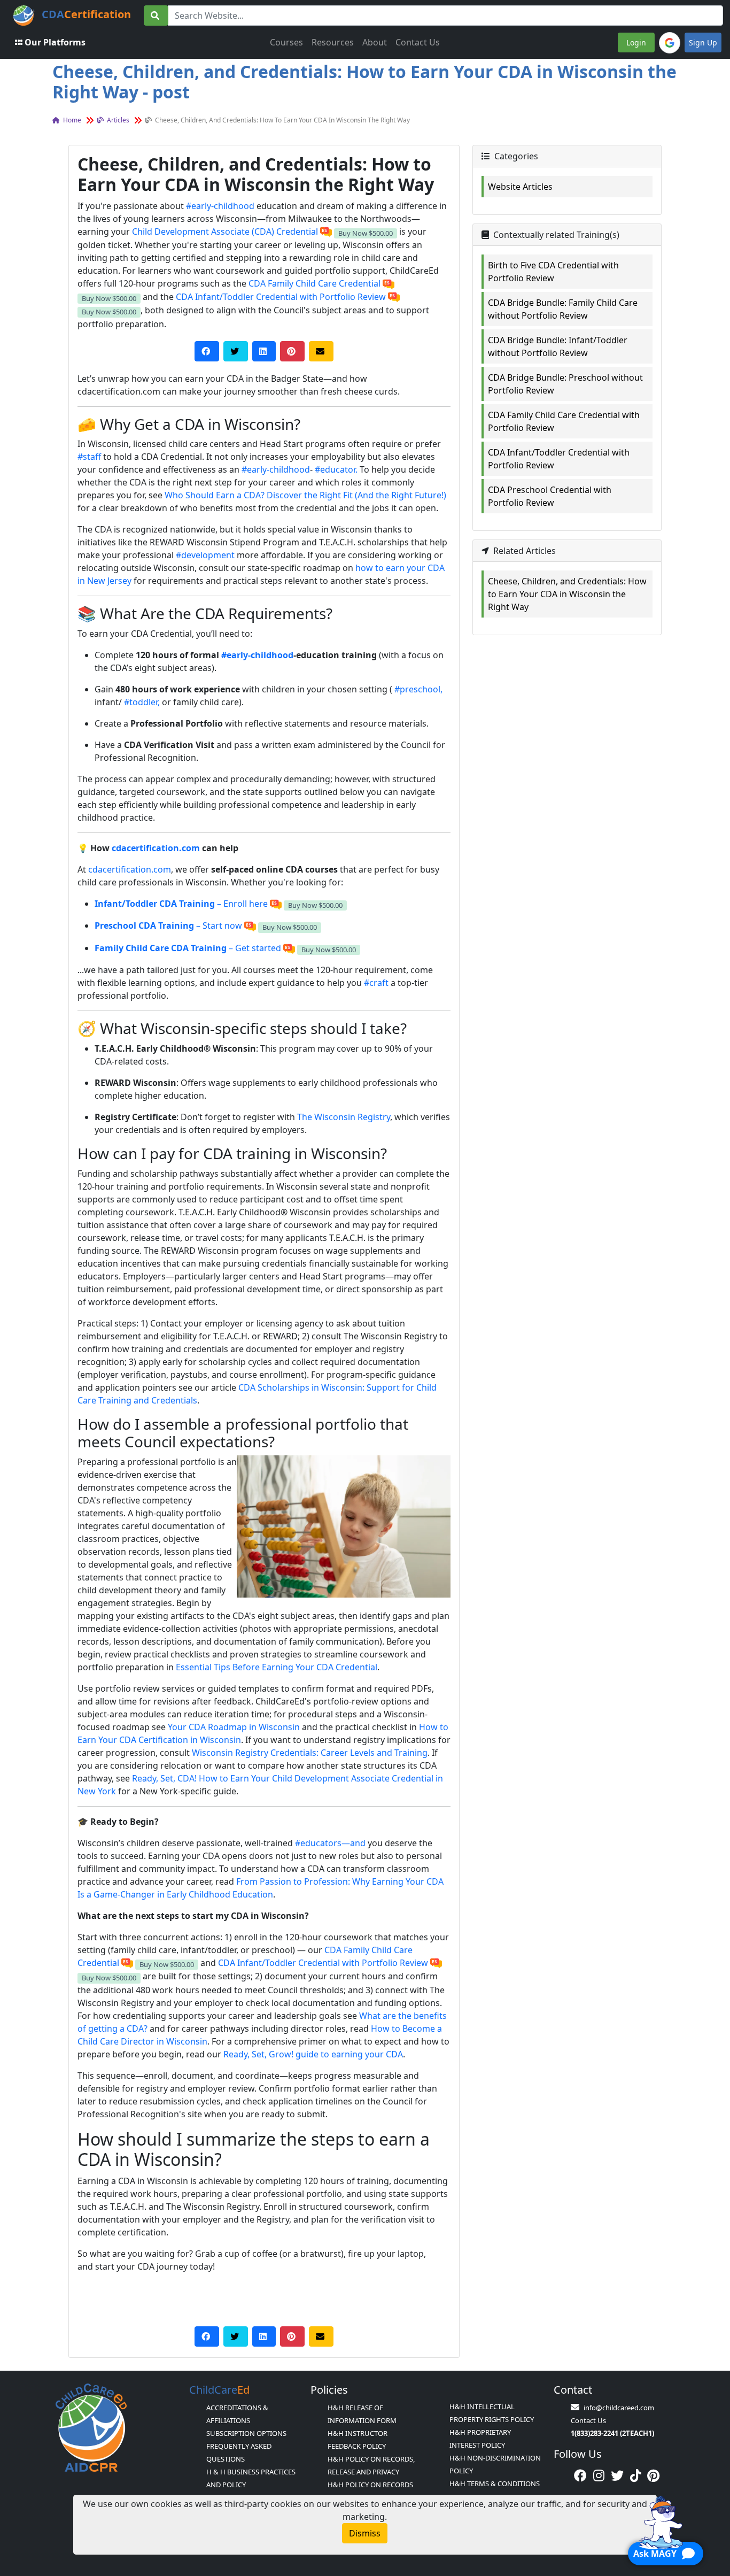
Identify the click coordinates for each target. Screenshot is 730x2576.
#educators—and (330, 1843)
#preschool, (418, 689)
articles (117, 120)
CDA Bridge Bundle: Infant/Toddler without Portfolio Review (558, 346)
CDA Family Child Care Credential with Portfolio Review (564, 421)
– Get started (188, 948)
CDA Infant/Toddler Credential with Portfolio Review (281, 297)
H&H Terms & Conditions (495, 2484)
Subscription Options (246, 2433)
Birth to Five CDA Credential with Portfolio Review (553, 272)
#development (205, 555)
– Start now (168, 925)
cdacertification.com (156, 848)
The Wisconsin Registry (344, 1117)
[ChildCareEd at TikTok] (636, 2475)
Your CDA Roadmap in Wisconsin (234, 1727)
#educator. (336, 469)
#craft (376, 983)
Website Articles (520, 187)
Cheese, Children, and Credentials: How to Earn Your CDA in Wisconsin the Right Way (567, 594)
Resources (333, 42)
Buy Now (366, 233)
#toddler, (142, 702)
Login (636, 43)
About (375, 42)
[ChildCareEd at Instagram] (599, 2475)
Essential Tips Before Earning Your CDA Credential (277, 1667)
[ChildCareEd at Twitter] (617, 2475)
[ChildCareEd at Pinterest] (653, 2475)
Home (71, 120)
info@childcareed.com (619, 2408)
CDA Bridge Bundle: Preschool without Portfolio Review (565, 384)
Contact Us (418, 42)
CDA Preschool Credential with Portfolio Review (550, 496)
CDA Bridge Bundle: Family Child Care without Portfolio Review (563, 309)
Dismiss (365, 2533)
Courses (286, 42)
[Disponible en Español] (326, 232)
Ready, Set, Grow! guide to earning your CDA (313, 2054)
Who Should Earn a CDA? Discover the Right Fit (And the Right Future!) (305, 495)
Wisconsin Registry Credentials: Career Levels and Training (310, 1753)
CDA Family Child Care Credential (314, 283)
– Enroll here (181, 904)
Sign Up (703, 43)
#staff (89, 457)
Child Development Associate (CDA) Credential (225, 232)
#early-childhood (220, 206)
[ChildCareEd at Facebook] (580, 2475)
